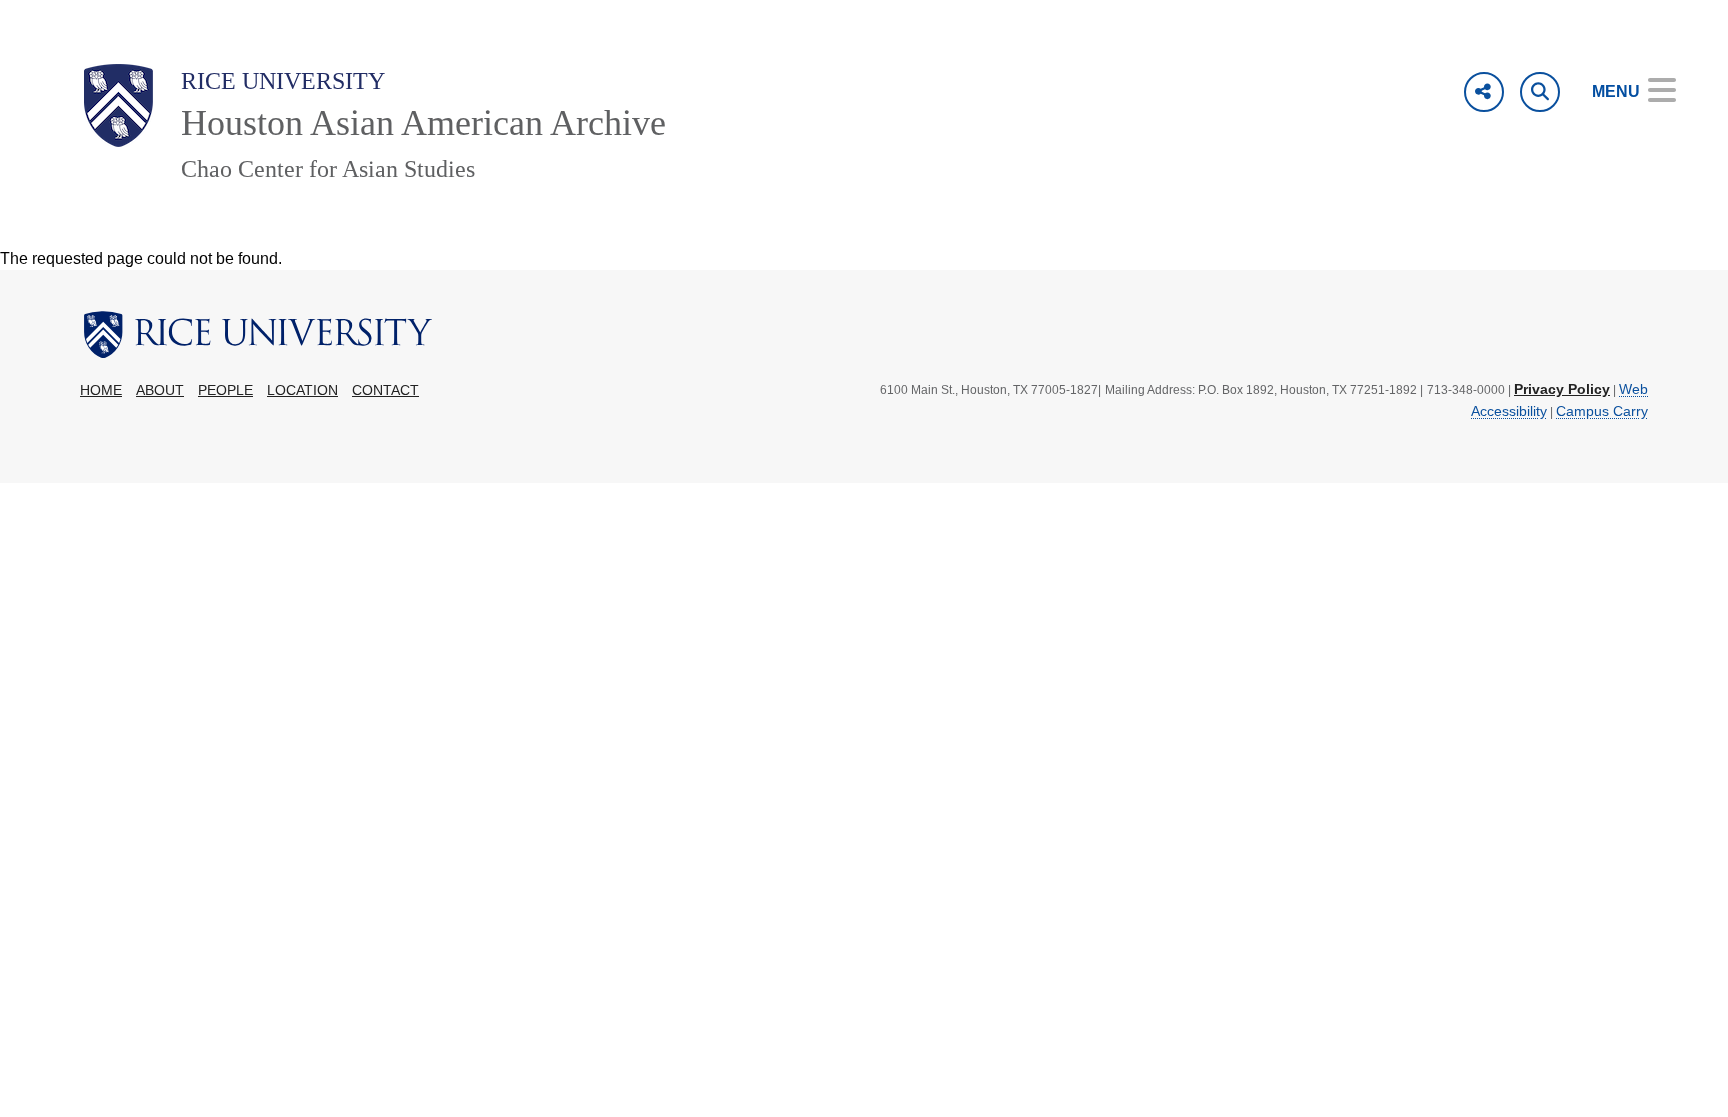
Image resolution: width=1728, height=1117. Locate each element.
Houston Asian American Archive (423, 123)
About (160, 390)
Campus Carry (1602, 411)
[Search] (1540, 92)
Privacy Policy (1562, 389)
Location (302, 390)
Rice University (283, 81)
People (225, 390)
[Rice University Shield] (118, 105)
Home (101, 390)
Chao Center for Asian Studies (328, 169)
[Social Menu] (1484, 92)
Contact (385, 390)
